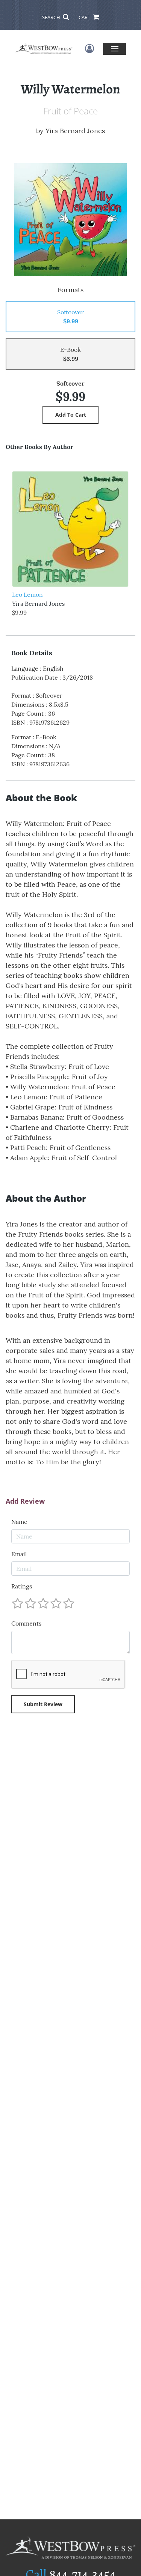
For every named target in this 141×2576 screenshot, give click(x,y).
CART (85, 17)
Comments (26, 1623)
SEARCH (52, 17)
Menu (114, 49)
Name (19, 1522)
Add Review (25, 1501)
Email (19, 1554)
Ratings (22, 1586)
